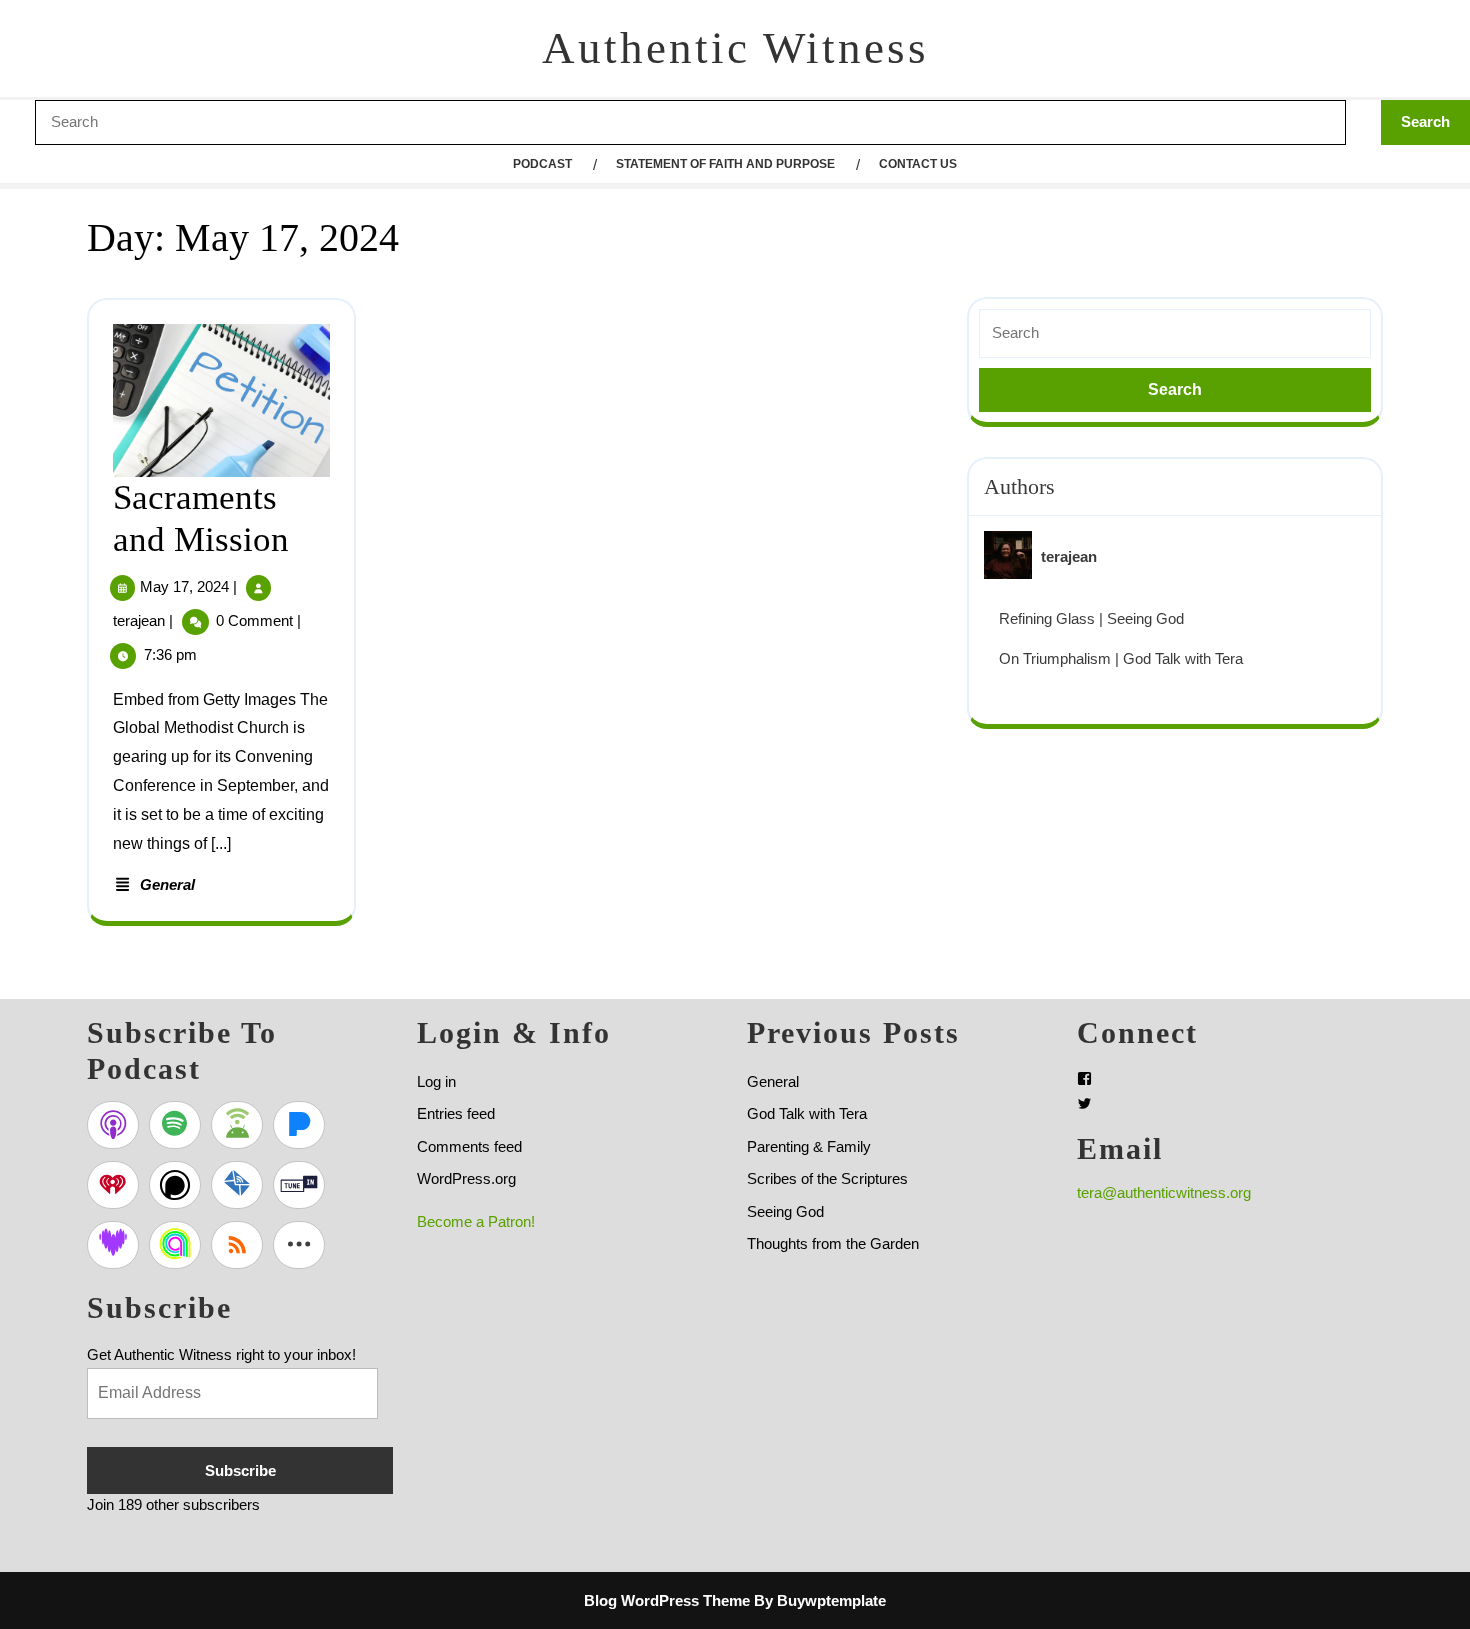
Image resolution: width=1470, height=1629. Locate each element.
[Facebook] (1084, 1078)
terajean (139, 620)
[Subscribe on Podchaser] (175, 1185)
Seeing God (785, 1211)
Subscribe (240, 1470)
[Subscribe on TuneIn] (299, 1185)
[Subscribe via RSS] (237, 1245)
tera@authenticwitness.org (1164, 1192)
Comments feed (469, 1146)
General (167, 884)
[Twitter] (1084, 1103)
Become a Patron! (476, 1221)
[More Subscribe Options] (299, 1245)
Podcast (542, 164)
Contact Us (918, 164)
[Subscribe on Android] (237, 1125)
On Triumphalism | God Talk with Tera (1121, 658)
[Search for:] (1175, 333)
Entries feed (456, 1113)
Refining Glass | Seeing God (1091, 618)
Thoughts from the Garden (833, 1243)
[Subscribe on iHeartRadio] (113, 1185)
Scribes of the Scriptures (827, 1178)
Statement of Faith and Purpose (725, 164)
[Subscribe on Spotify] (175, 1125)
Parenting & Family (809, 1146)
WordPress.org (466, 1178)
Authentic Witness (735, 48)
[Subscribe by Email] (237, 1185)
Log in (436, 1081)
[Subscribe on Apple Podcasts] (113, 1125)
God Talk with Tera (807, 1113)
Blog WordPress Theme (667, 1600)
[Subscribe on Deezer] (113, 1245)
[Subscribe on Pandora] (299, 1125)
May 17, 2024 (184, 586)
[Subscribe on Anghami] (175, 1245)
